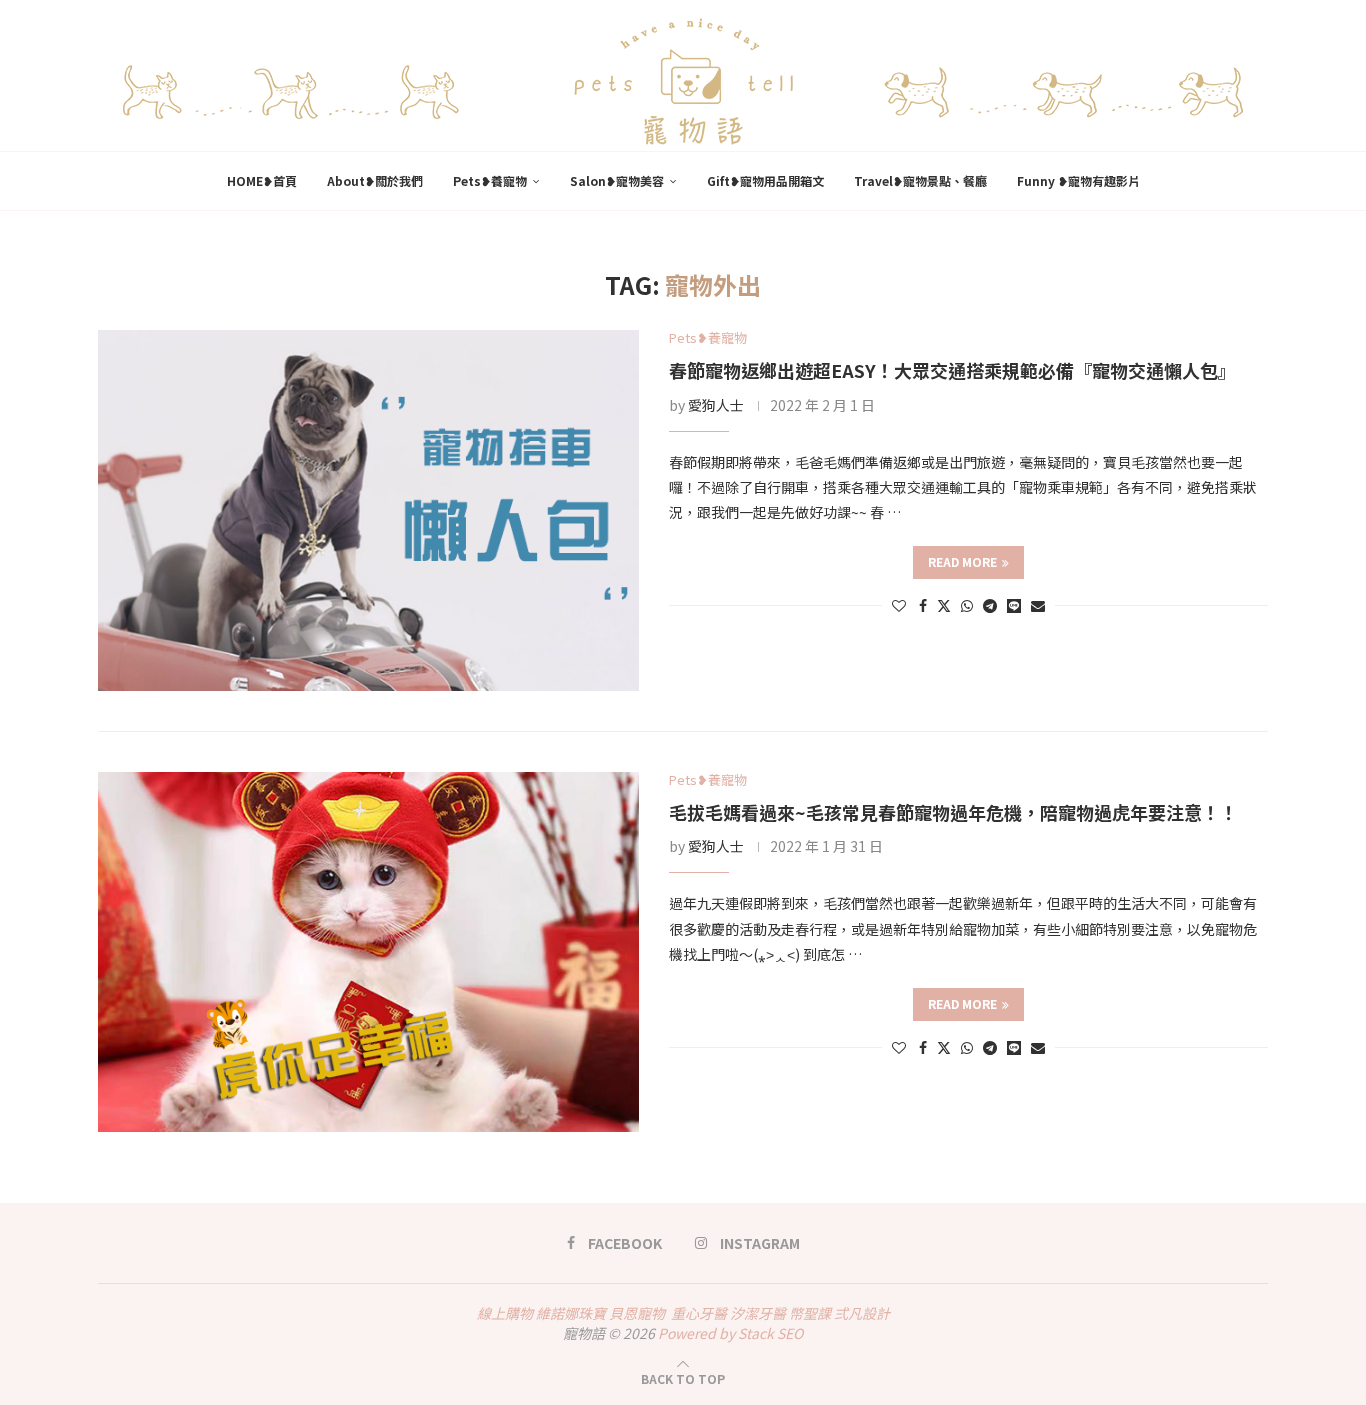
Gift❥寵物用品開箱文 (765, 180)
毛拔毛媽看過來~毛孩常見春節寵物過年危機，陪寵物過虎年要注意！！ (953, 812)
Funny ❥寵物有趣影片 (1078, 180)
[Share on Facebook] (923, 605)
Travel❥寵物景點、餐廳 (920, 180)
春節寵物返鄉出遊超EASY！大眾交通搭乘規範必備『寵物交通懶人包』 (952, 370)
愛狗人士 (716, 405)
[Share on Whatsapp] (967, 605)
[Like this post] (899, 605)
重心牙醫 (699, 1313)
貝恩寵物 (637, 1313)
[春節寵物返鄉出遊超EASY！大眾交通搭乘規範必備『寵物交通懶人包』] (368, 510)
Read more (962, 561)
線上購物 (505, 1313)
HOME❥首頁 (262, 180)
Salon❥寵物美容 (617, 180)
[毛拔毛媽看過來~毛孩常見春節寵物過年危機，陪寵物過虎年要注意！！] (368, 952)
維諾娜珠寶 (571, 1313)
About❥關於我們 (375, 180)
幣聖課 (810, 1313)
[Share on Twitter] (944, 605)
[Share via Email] (1038, 605)
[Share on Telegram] (990, 605)
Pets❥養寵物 (490, 180)
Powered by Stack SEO (730, 1333)
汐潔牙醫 (758, 1313)
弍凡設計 (862, 1313)
